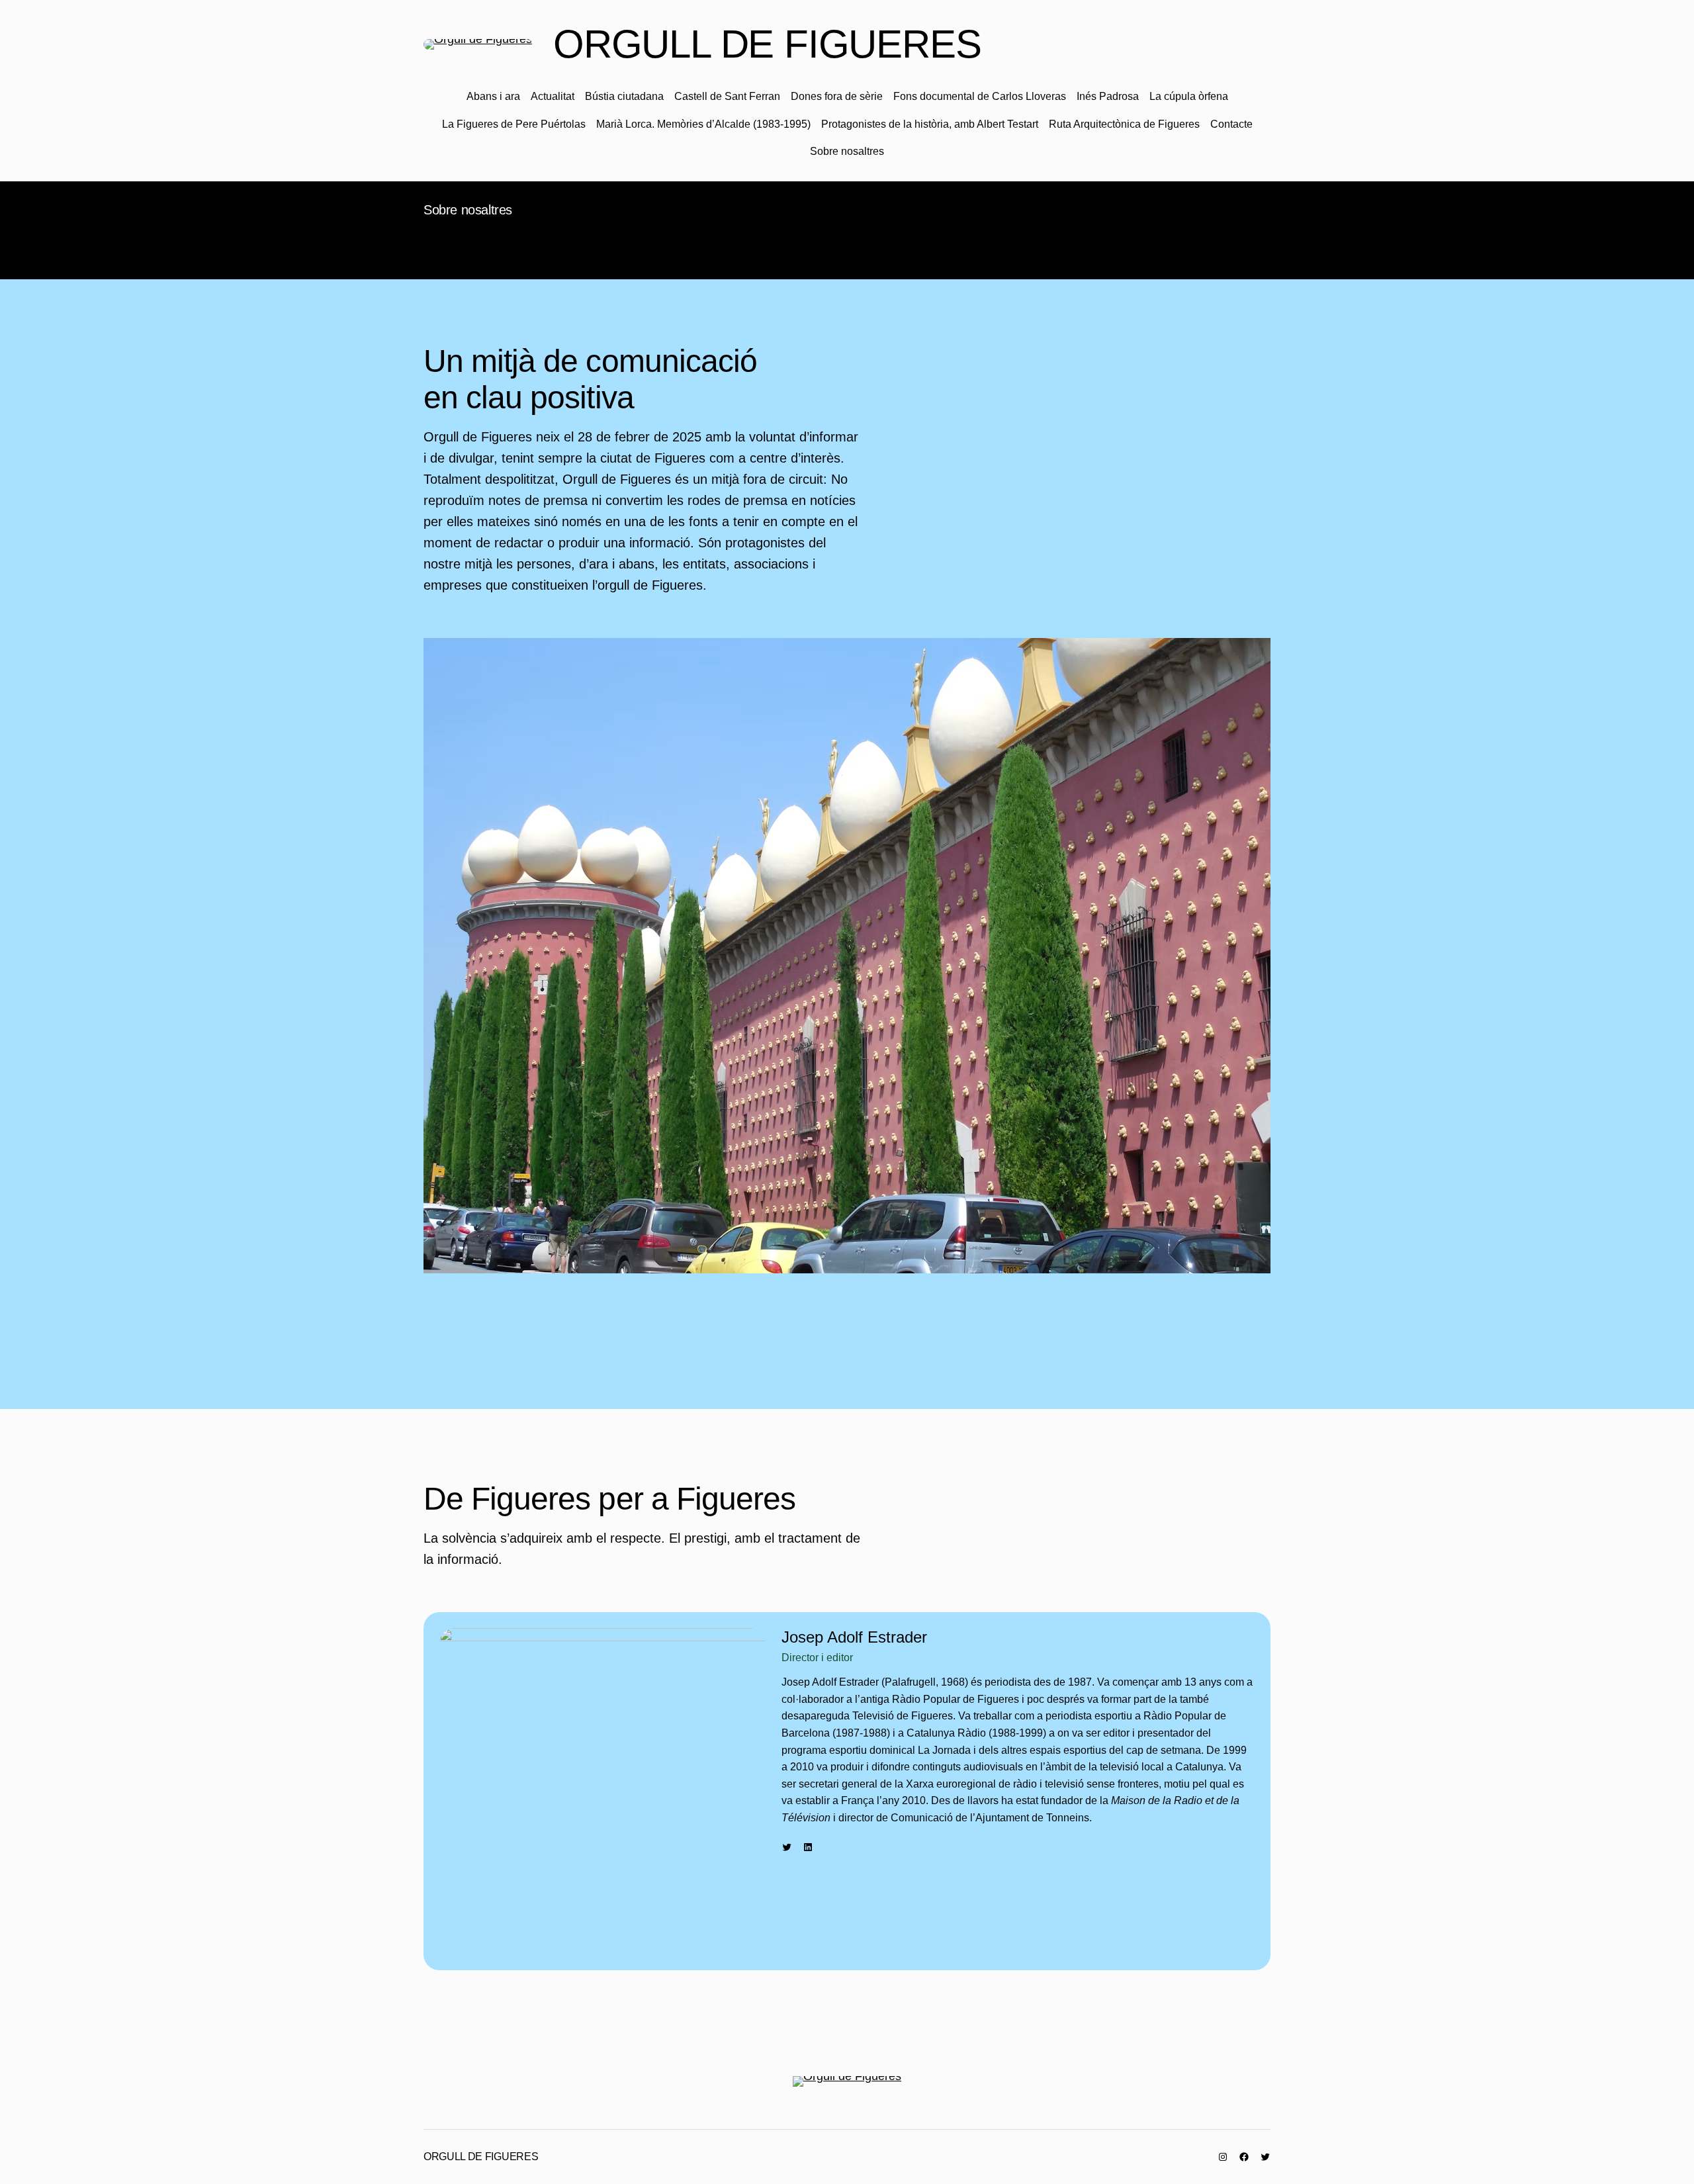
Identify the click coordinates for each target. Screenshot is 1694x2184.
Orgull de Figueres (767, 44)
